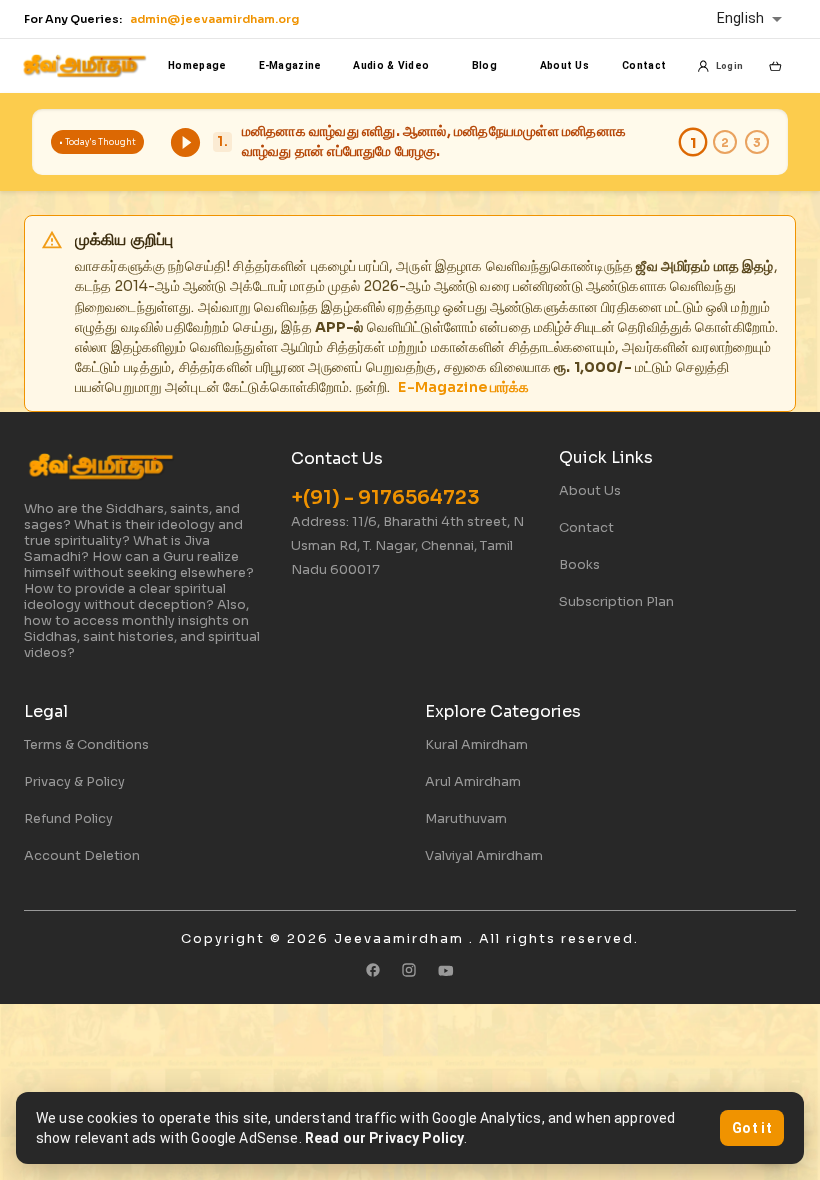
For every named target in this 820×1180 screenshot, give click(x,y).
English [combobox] (740, 18)
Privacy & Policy (74, 782)
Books (579, 565)
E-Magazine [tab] (290, 65)
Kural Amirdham (476, 745)
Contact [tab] (644, 65)
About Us (590, 491)
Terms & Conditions (86, 745)
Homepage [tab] (197, 65)
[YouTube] (446, 971)
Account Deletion (82, 856)
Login (729, 65)
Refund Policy (68, 819)
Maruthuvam (466, 819)
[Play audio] (185, 142)
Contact (586, 528)
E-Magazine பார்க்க (463, 387)
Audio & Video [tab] (391, 65)
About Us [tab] (564, 65)
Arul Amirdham (473, 782)
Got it (752, 1128)
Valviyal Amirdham (484, 856)
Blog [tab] (484, 65)
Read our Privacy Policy (384, 1138)
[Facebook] (373, 971)
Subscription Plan (616, 602)
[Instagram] (409, 971)
